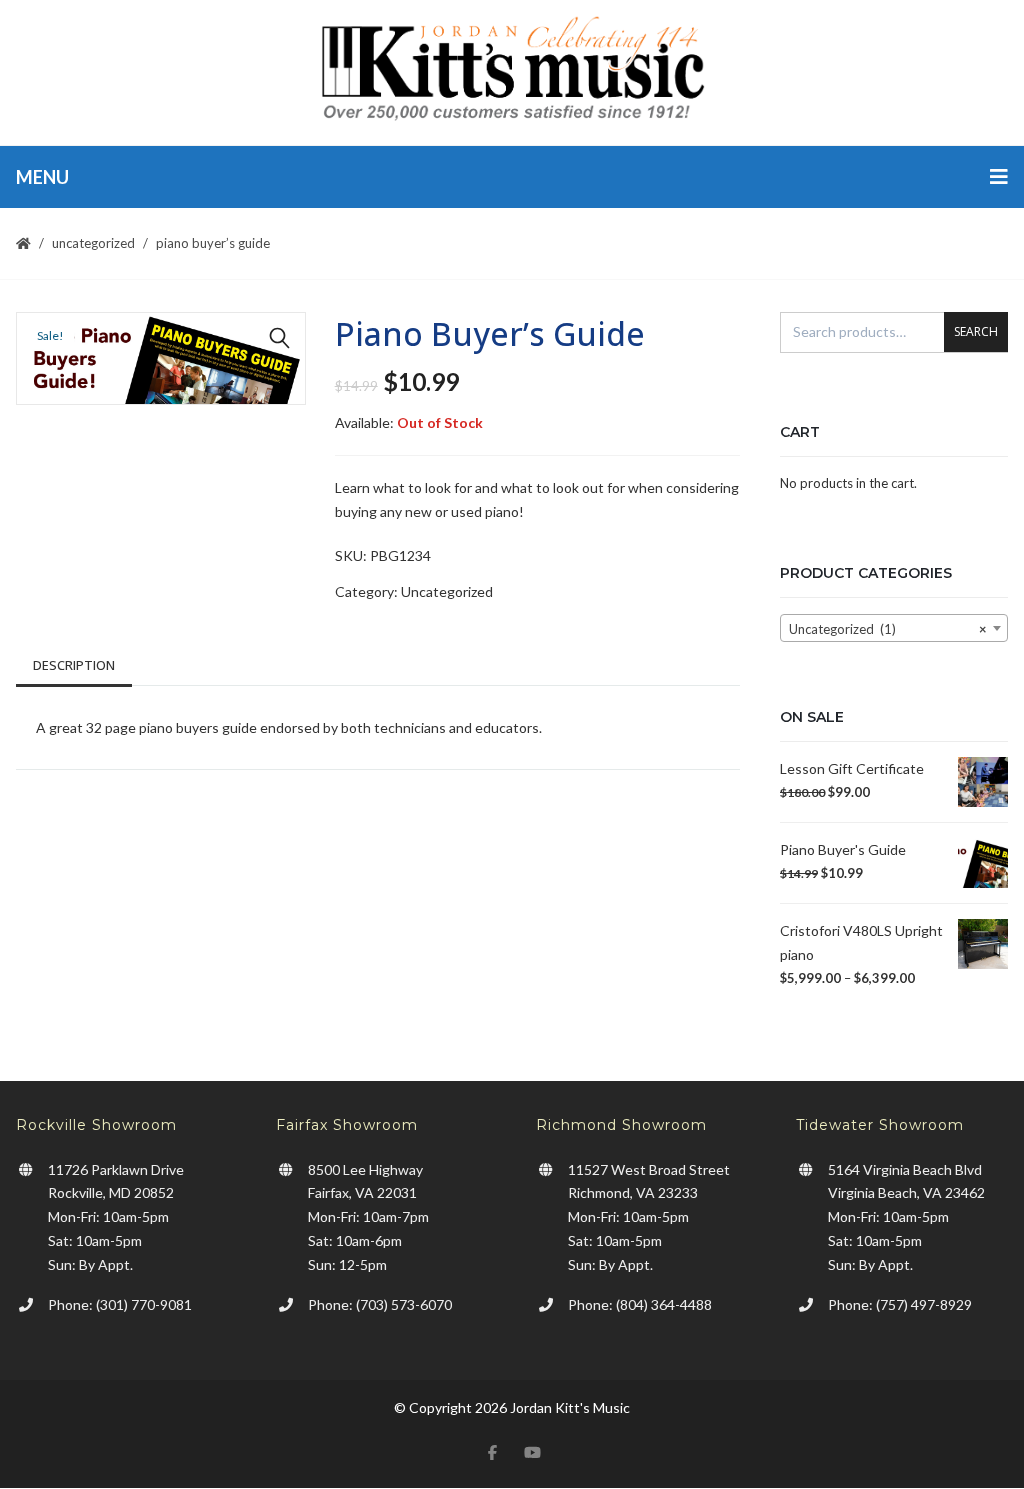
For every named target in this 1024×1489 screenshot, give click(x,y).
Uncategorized (93, 243)
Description (74, 665)
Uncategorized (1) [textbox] (888, 629)
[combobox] (894, 628)
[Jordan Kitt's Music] (512, 72)
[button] (280, 338)
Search (976, 331)
